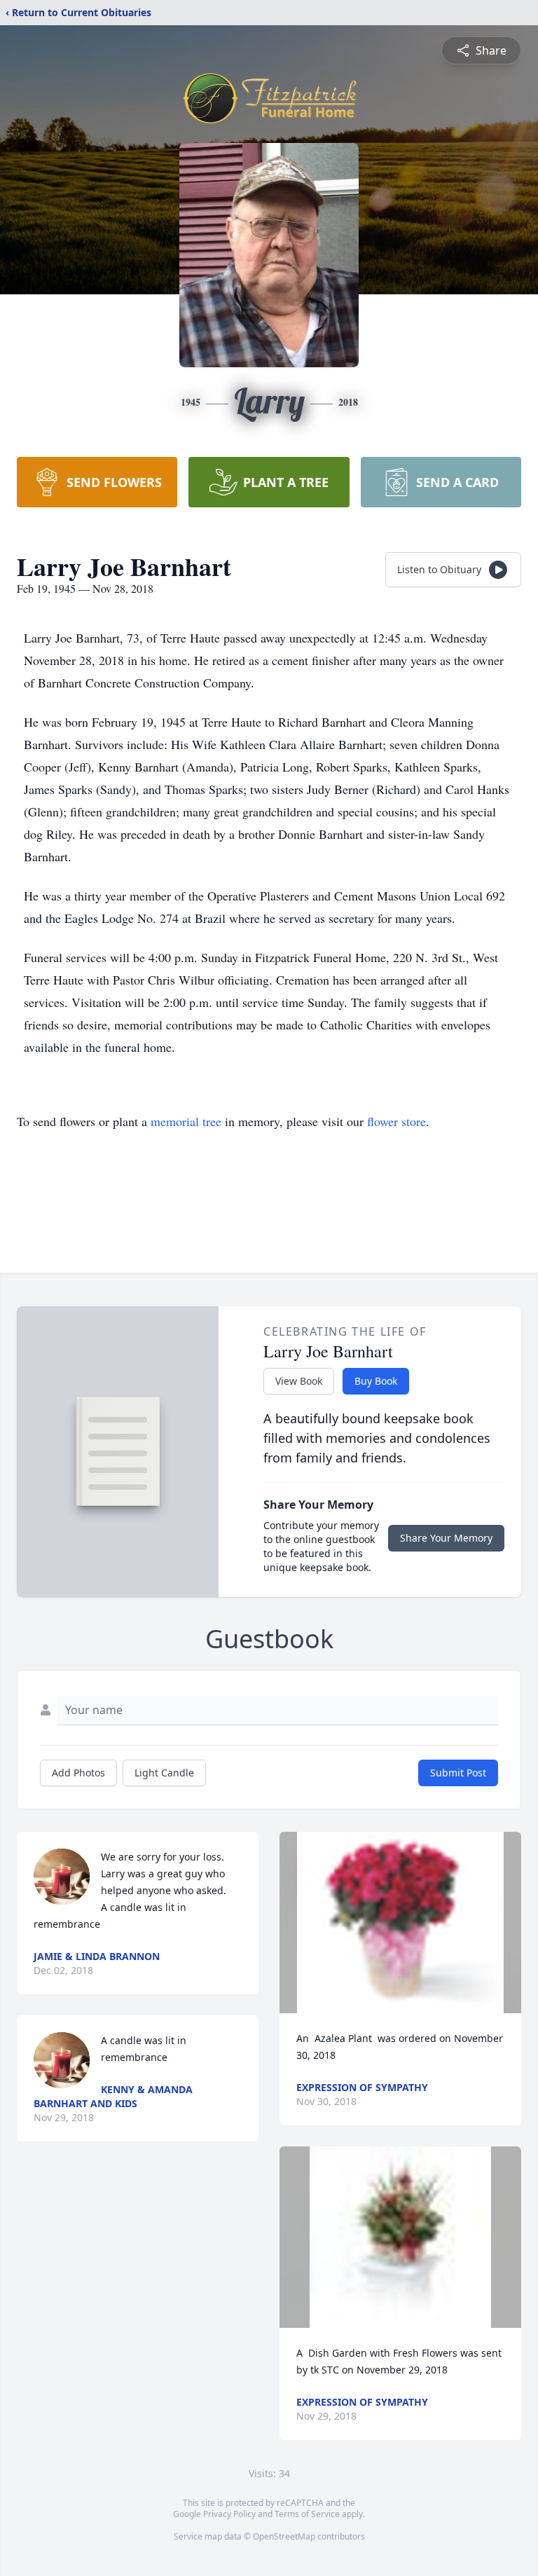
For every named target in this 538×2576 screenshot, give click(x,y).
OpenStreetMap (284, 2536)
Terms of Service (307, 2514)
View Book (299, 1381)
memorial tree (186, 1121)
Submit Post (458, 1773)
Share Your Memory (446, 1538)
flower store (396, 1121)
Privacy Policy (229, 2514)
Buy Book (376, 1381)
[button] (400, 1923)
